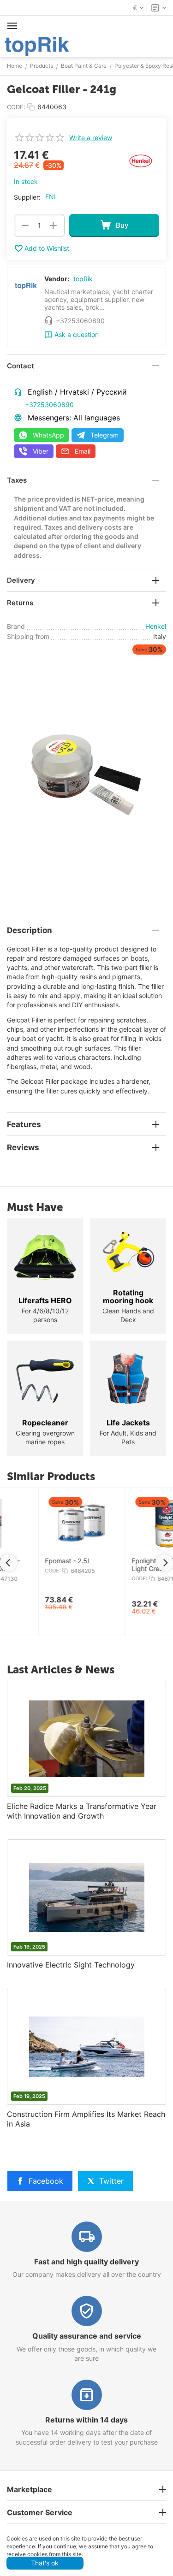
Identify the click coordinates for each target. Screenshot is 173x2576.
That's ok (45, 2563)
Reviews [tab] (23, 1147)
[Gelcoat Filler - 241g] (86, 776)
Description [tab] (30, 930)
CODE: (16, 107)
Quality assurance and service (87, 2336)
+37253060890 (49, 405)
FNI (51, 197)
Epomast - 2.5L (30, 1561)
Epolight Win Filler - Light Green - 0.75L (123, 1565)
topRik (83, 279)
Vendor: (57, 279)
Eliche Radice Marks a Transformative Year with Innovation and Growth (82, 1811)
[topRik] (37, 45)
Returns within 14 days (86, 2420)
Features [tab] (24, 1124)
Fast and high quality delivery (86, 2262)
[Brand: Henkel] (141, 160)
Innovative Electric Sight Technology (71, 1965)
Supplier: (27, 197)
